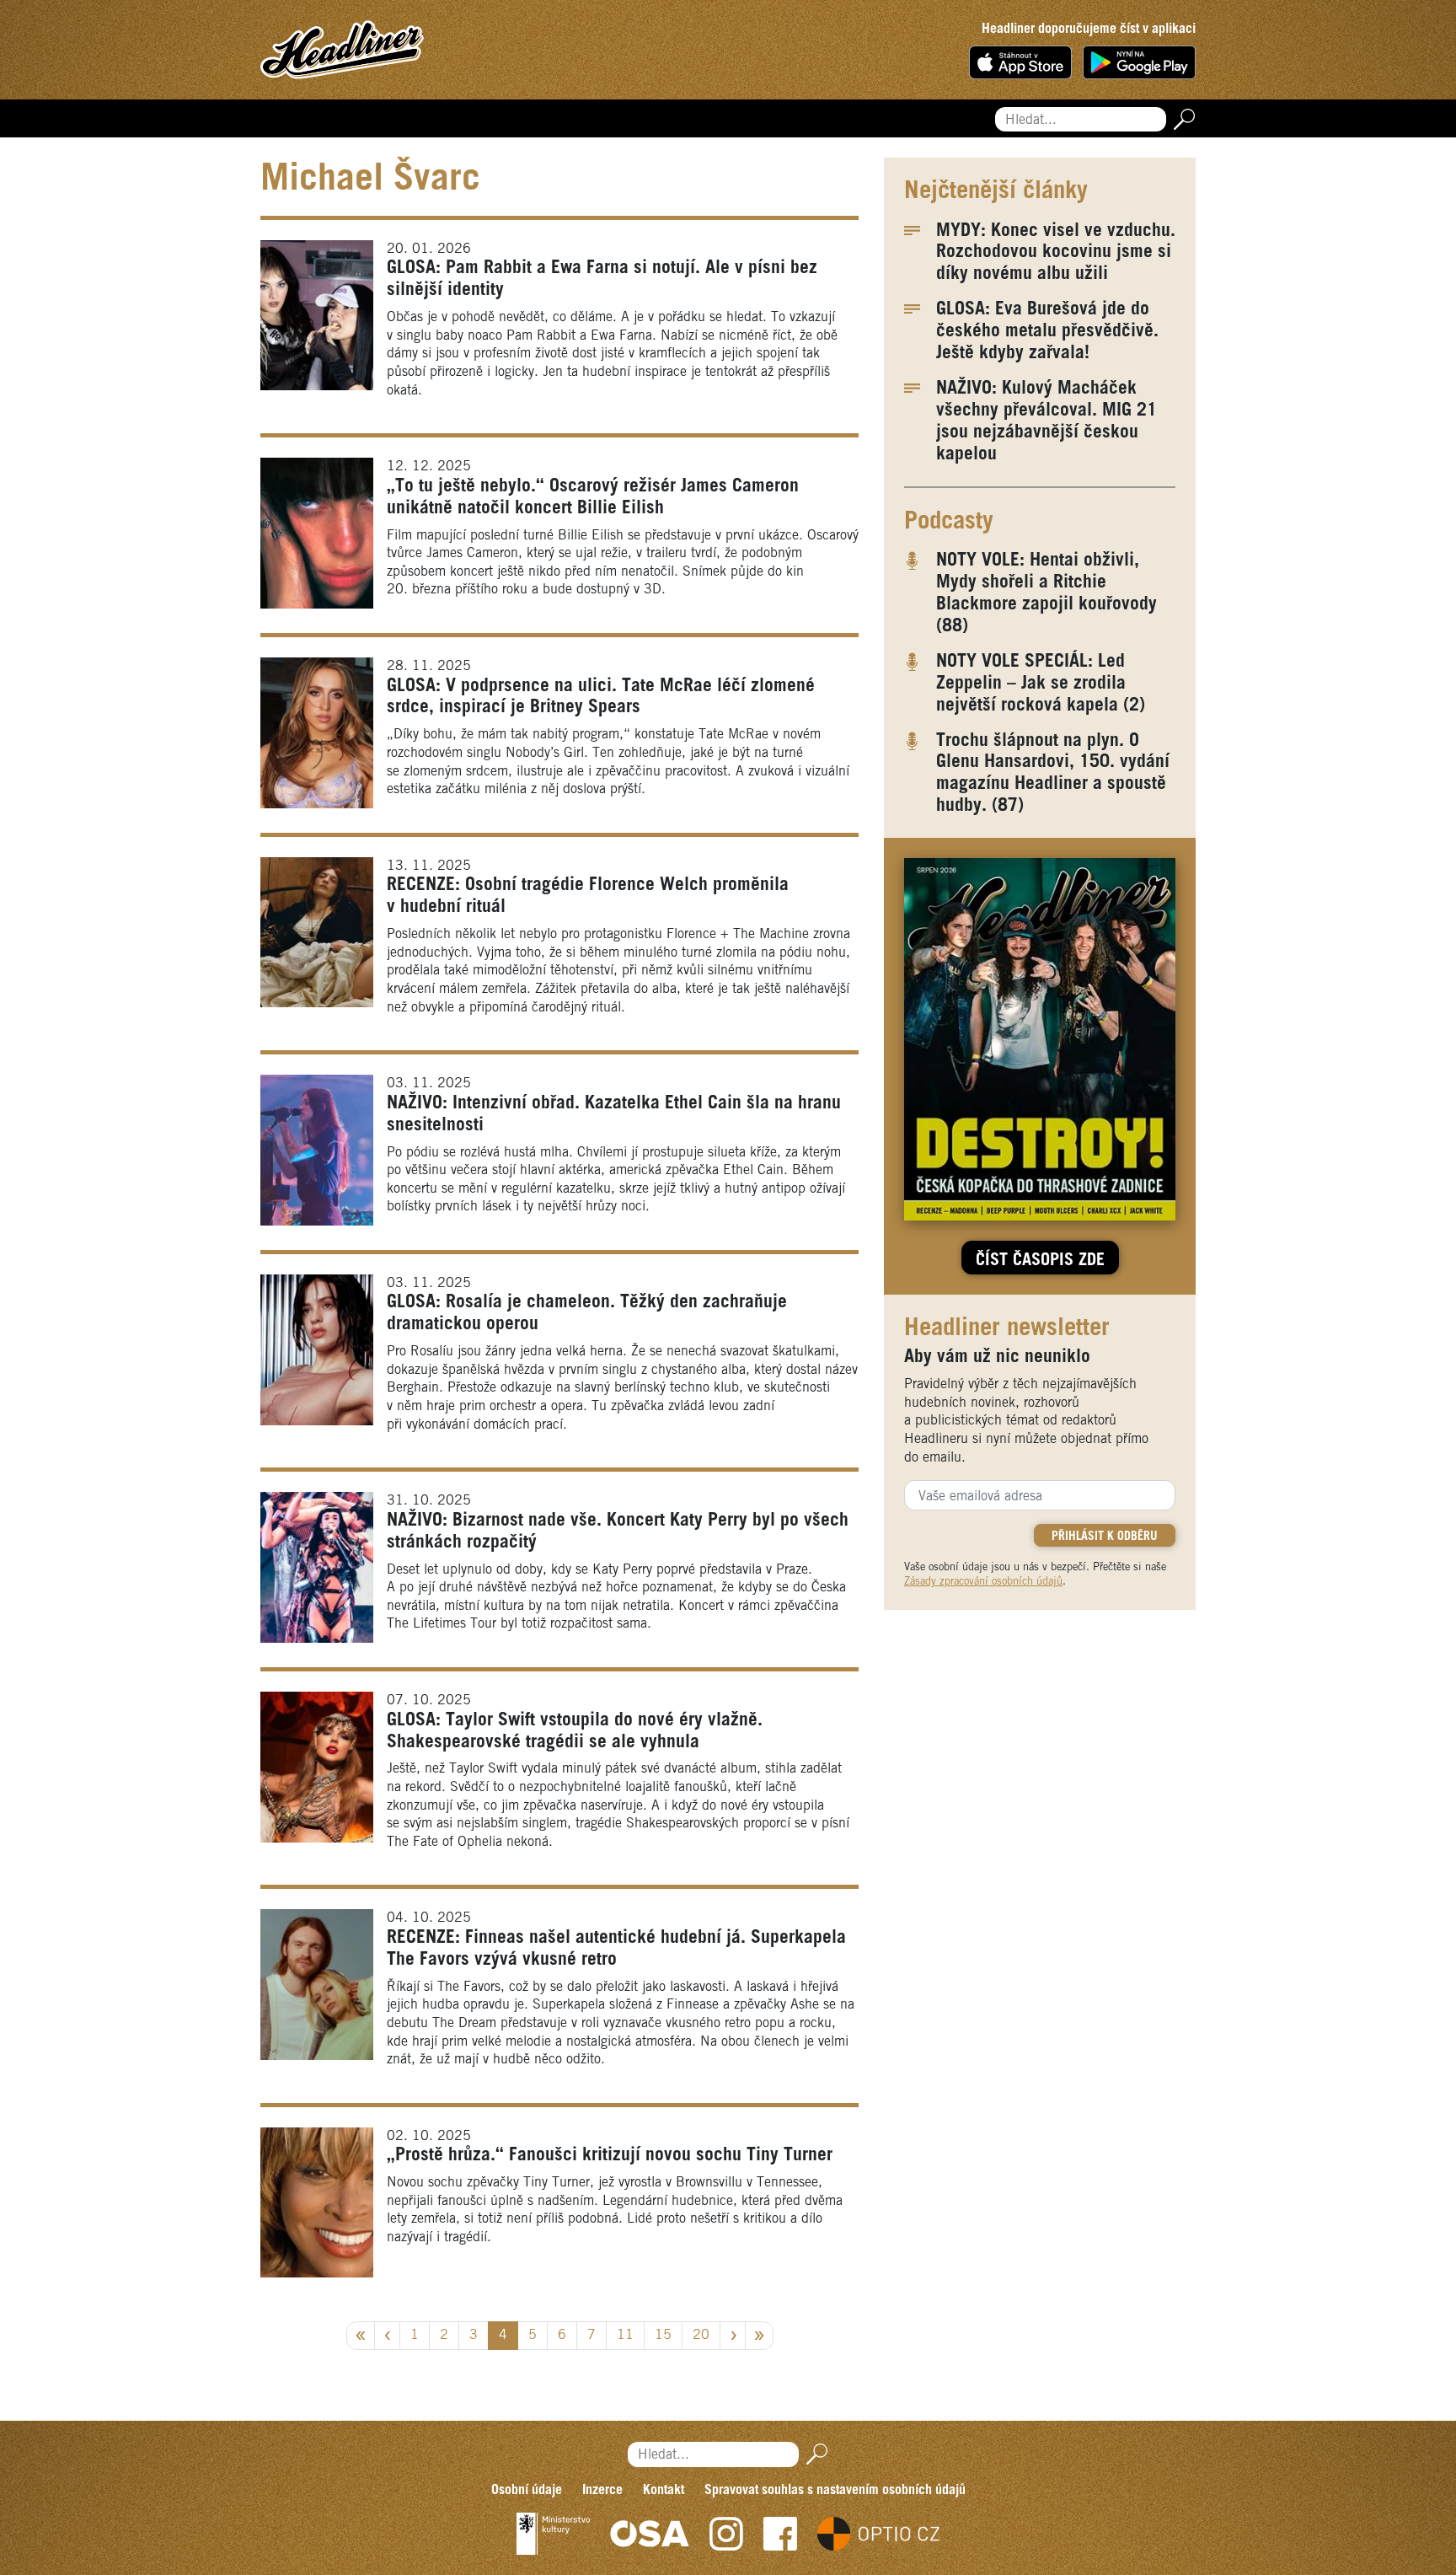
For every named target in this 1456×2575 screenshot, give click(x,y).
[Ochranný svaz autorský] (650, 2534)
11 (625, 2335)
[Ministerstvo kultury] (553, 2534)
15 (663, 2335)
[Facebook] (780, 2534)
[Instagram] (726, 2534)
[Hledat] (1181, 119)
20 (701, 2335)
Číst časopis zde (1040, 1261)
